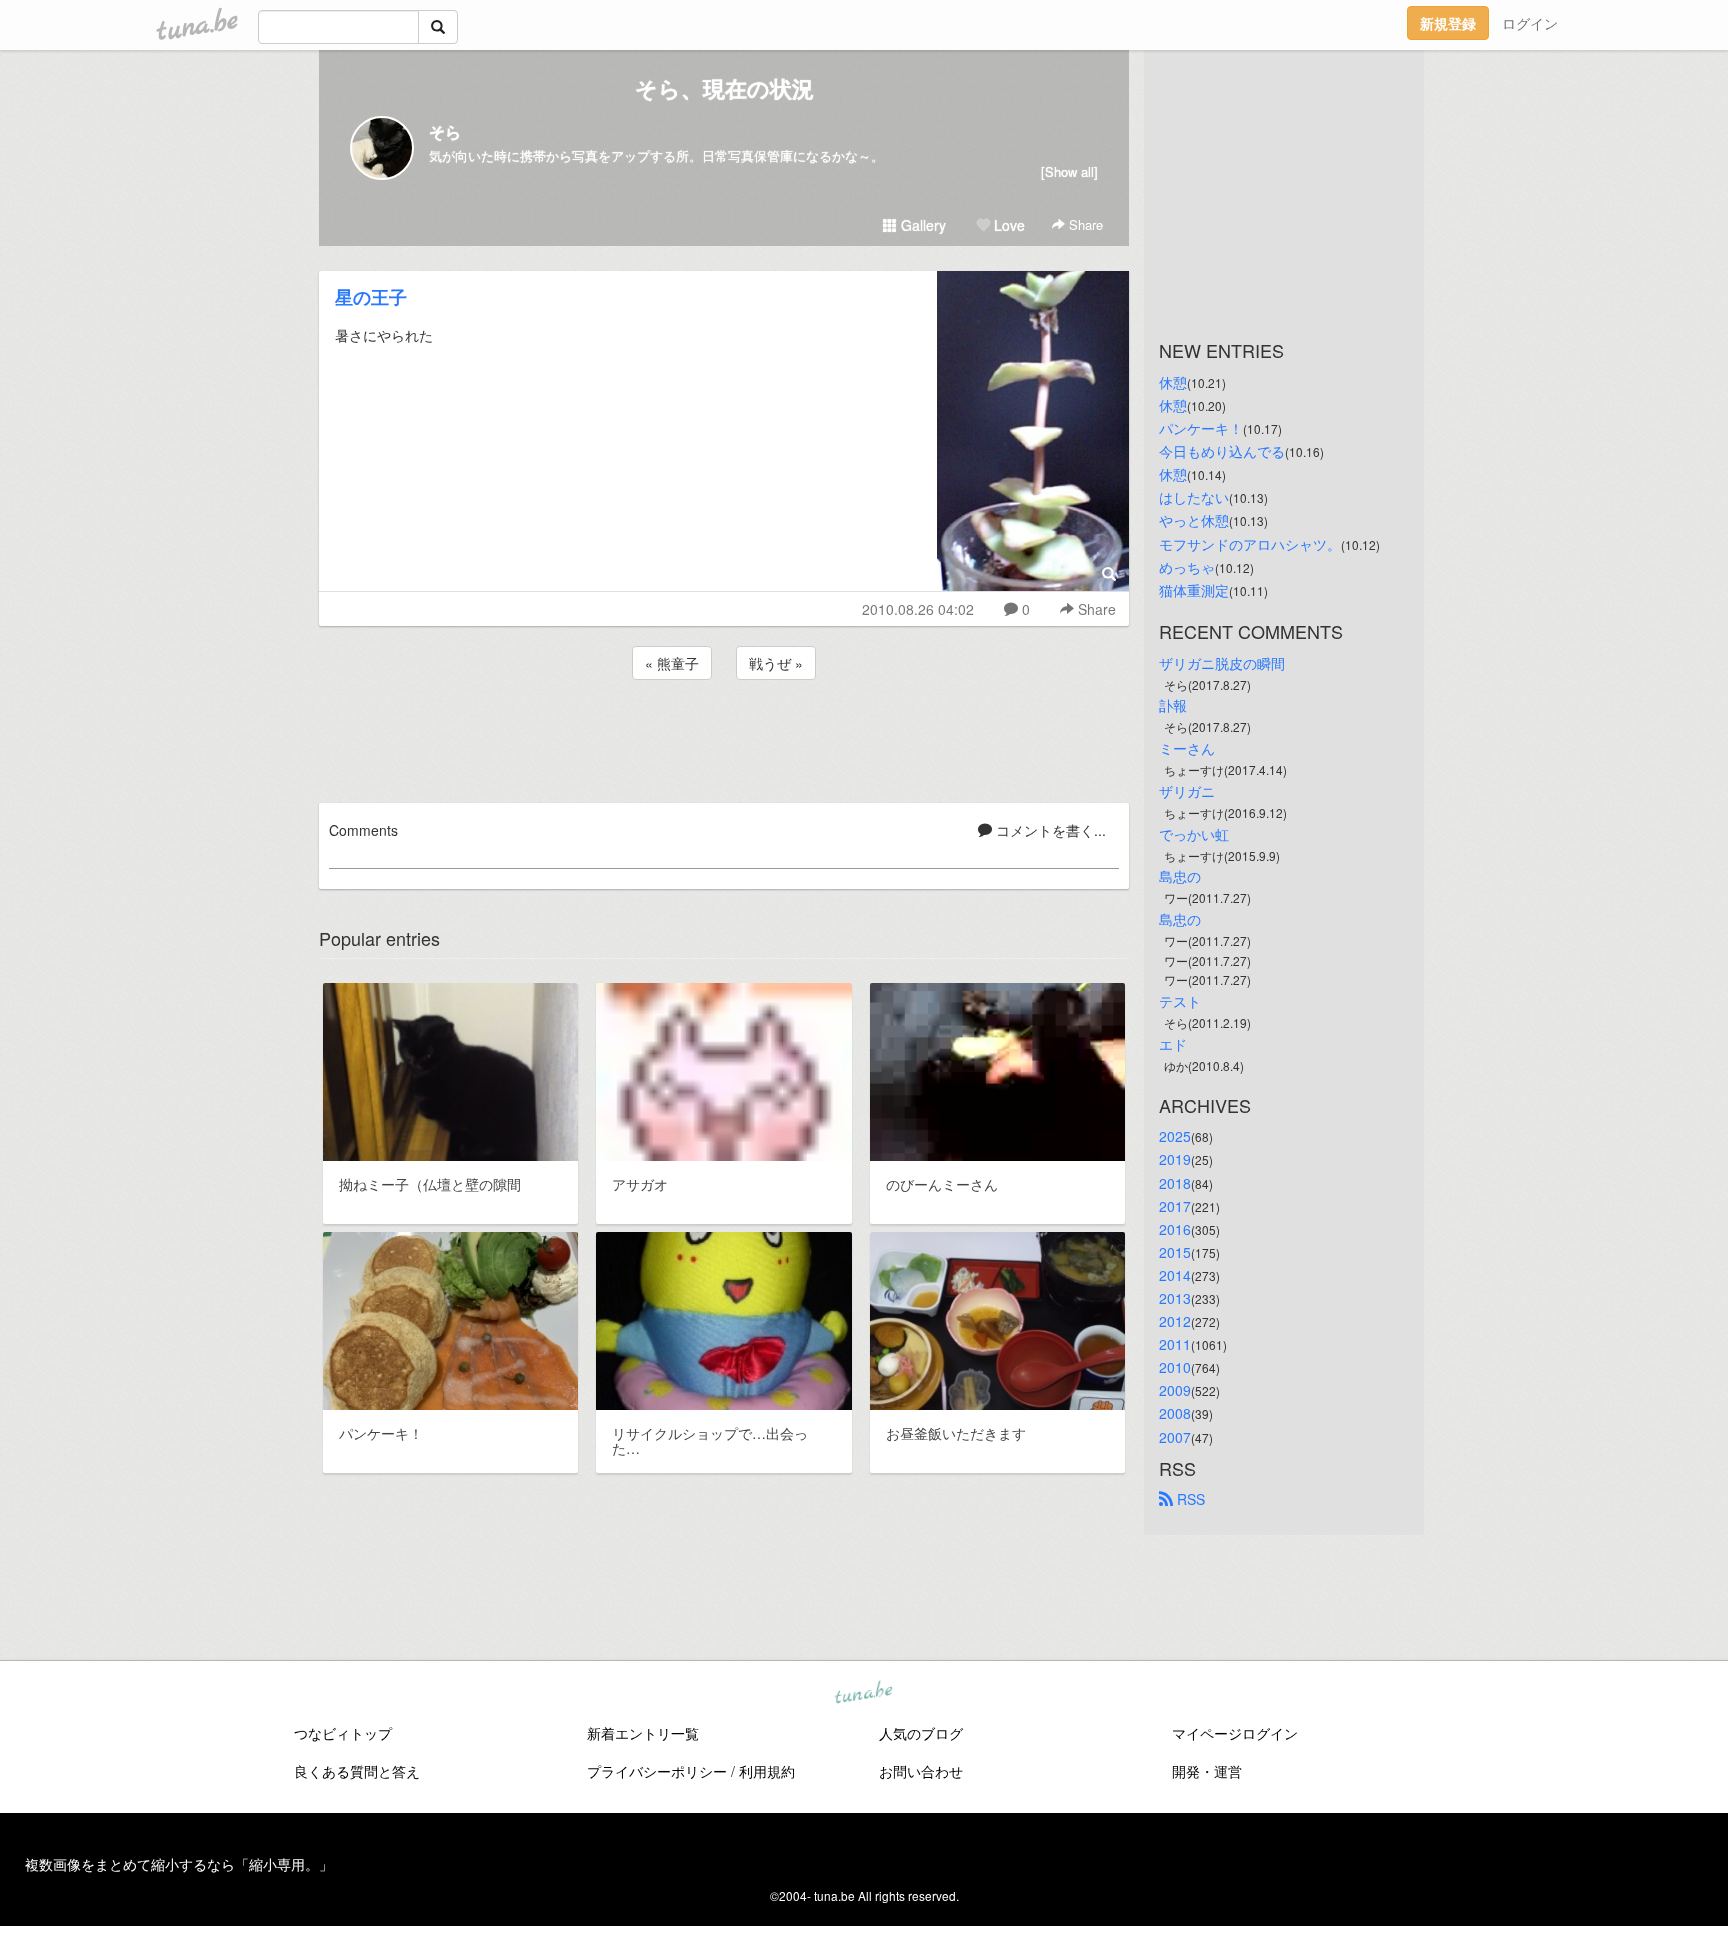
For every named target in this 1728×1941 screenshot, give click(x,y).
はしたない (1194, 497)
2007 (1175, 1437)
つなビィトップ (343, 1733)
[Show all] (1069, 171)
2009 (1175, 1390)
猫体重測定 (1194, 590)
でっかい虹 (1194, 834)
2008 (1175, 1413)
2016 (1175, 1229)
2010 (1175, 1367)
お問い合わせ (921, 1771)
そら (445, 131)
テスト (1180, 1001)
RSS (1189, 1499)
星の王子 (371, 297)
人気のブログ (921, 1733)
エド (1173, 1044)
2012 (1175, 1321)
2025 (1175, 1136)
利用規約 (767, 1771)
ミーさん (1187, 748)
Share (1084, 224)
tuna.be (863, 1694)
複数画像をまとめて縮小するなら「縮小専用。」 (179, 1864)
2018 (1175, 1183)
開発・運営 (1207, 1771)
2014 (1175, 1275)
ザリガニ (1187, 791)
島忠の (1180, 876)
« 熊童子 (672, 663)
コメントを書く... (1049, 830)
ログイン (1530, 23)
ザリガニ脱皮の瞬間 (1222, 663)
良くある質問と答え (357, 1771)
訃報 (1173, 705)
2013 (1175, 1298)
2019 (1175, 1159)
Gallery (921, 225)
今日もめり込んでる (1222, 451)
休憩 (1173, 382)
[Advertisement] (724, 738)
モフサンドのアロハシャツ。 (1250, 544)
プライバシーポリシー (657, 1771)
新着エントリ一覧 (643, 1733)
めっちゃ (1187, 567)
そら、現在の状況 (724, 88)
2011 (1175, 1344)
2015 (1175, 1252)
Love (1007, 225)
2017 (1175, 1206)
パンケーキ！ (1201, 428)
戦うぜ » (776, 663)
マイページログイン (1235, 1733)
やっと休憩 (1194, 520)
